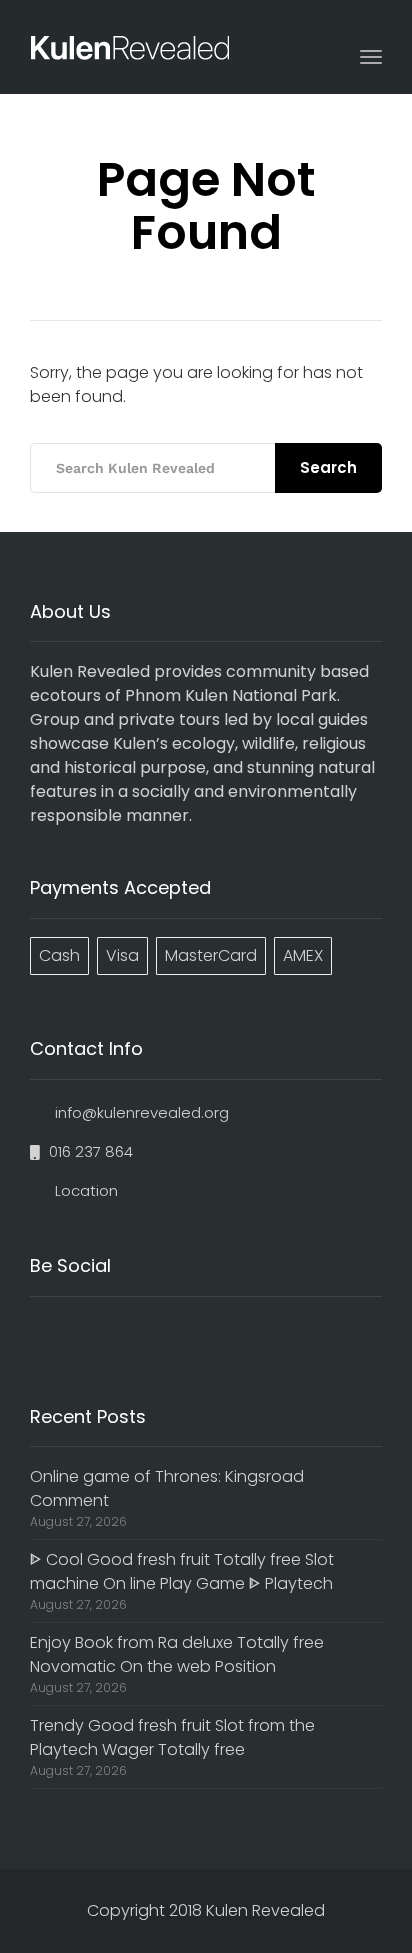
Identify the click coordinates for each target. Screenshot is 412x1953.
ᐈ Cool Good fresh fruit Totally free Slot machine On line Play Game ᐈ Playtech (182, 1571)
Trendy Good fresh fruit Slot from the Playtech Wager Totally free (172, 1737)
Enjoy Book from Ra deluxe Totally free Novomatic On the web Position (177, 1654)
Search (328, 467)
